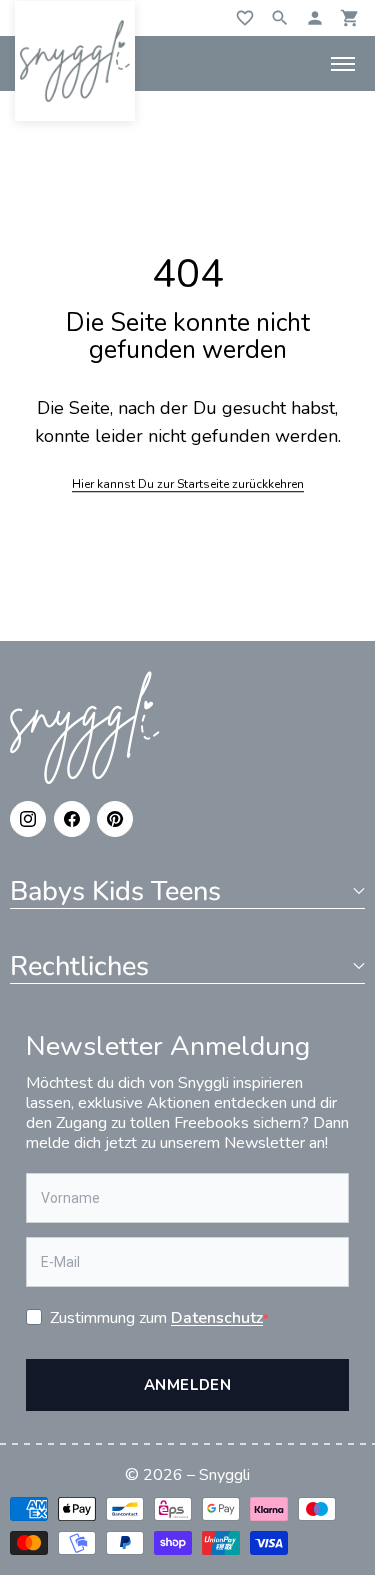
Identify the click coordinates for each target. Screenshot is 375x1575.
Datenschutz (217, 1318)
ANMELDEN (188, 1385)
